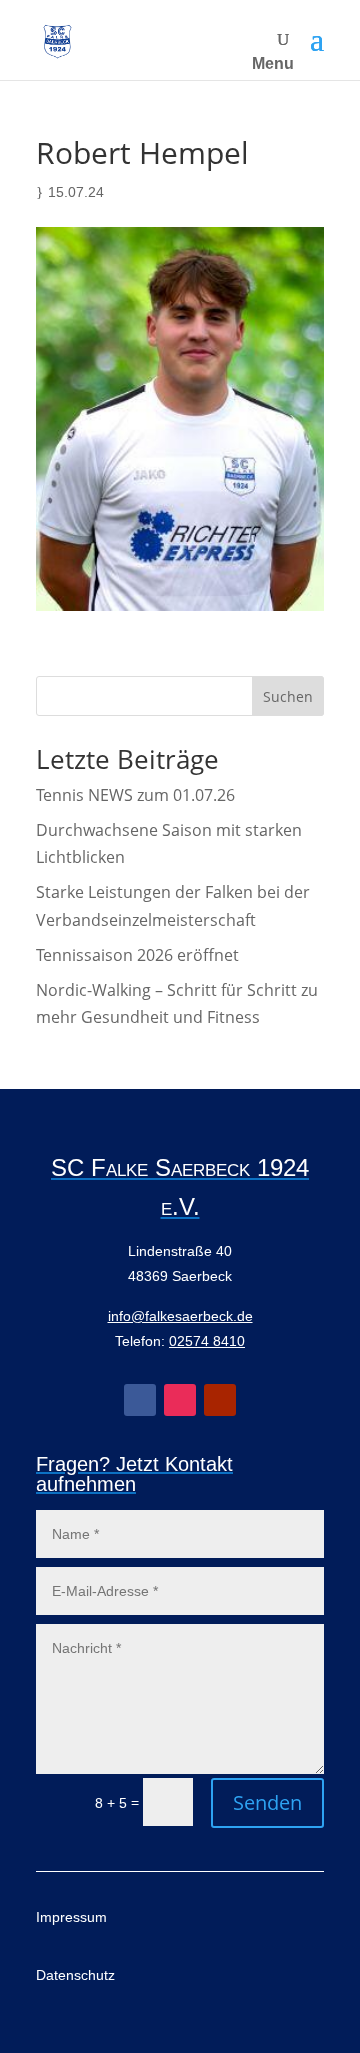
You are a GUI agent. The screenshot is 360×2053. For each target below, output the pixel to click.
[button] (317, 40)
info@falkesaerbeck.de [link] (180, 1316)
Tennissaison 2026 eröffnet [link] (137, 955)
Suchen (288, 696)
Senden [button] (267, 1802)
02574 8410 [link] (207, 1341)
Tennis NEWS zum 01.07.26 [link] (135, 795)
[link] (57, 40)
